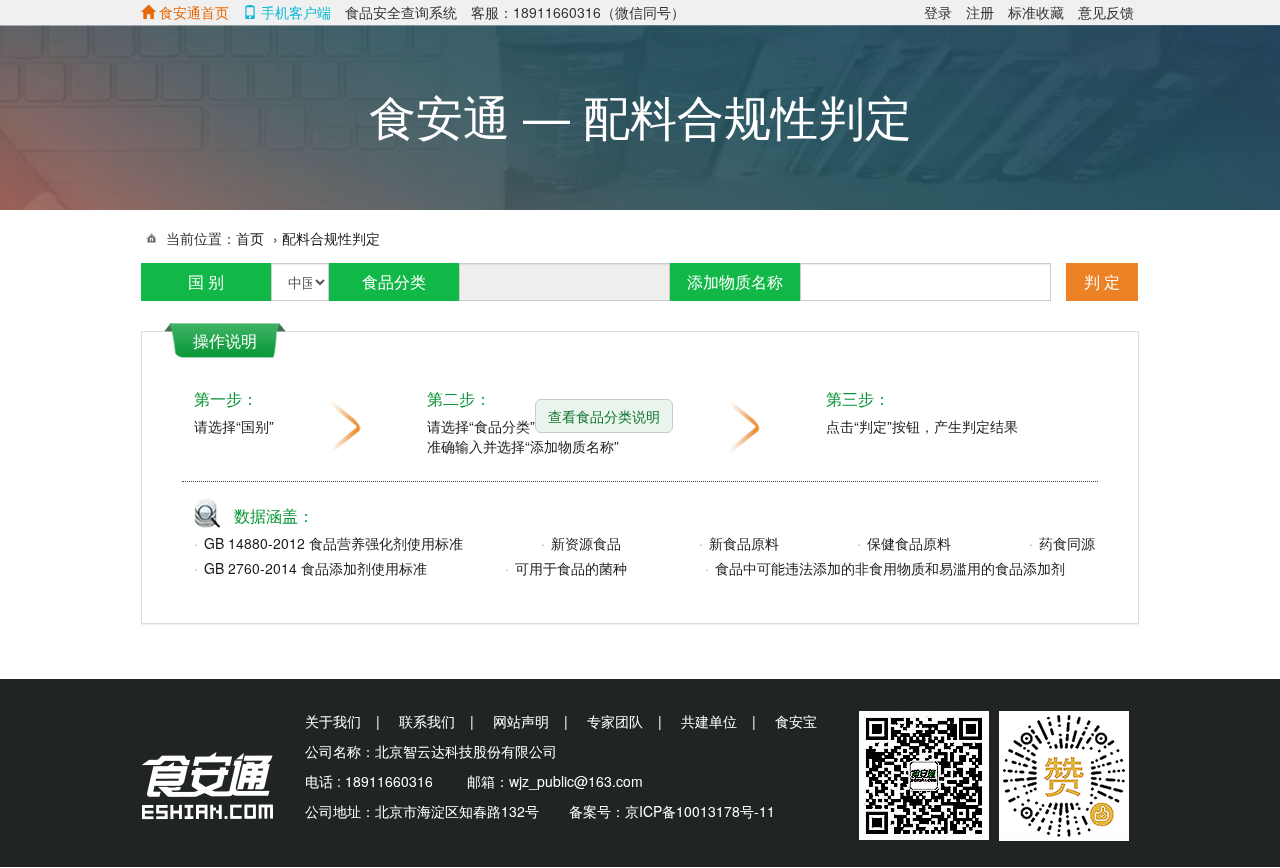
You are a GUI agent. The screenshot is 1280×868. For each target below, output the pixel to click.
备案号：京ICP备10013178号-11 (672, 811)
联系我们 (427, 721)
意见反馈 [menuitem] (1106, 12)
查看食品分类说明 (604, 416)
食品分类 (394, 281)
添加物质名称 (735, 281)
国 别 (206, 281)
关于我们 (333, 721)
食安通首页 (192, 12)
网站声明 (521, 721)
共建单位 (709, 721)
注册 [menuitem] (980, 12)
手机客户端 (294, 12)
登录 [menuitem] (938, 12)
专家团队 (615, 721)
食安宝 (796, 721)
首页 (250, 238)
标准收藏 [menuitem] (1036, 12)
